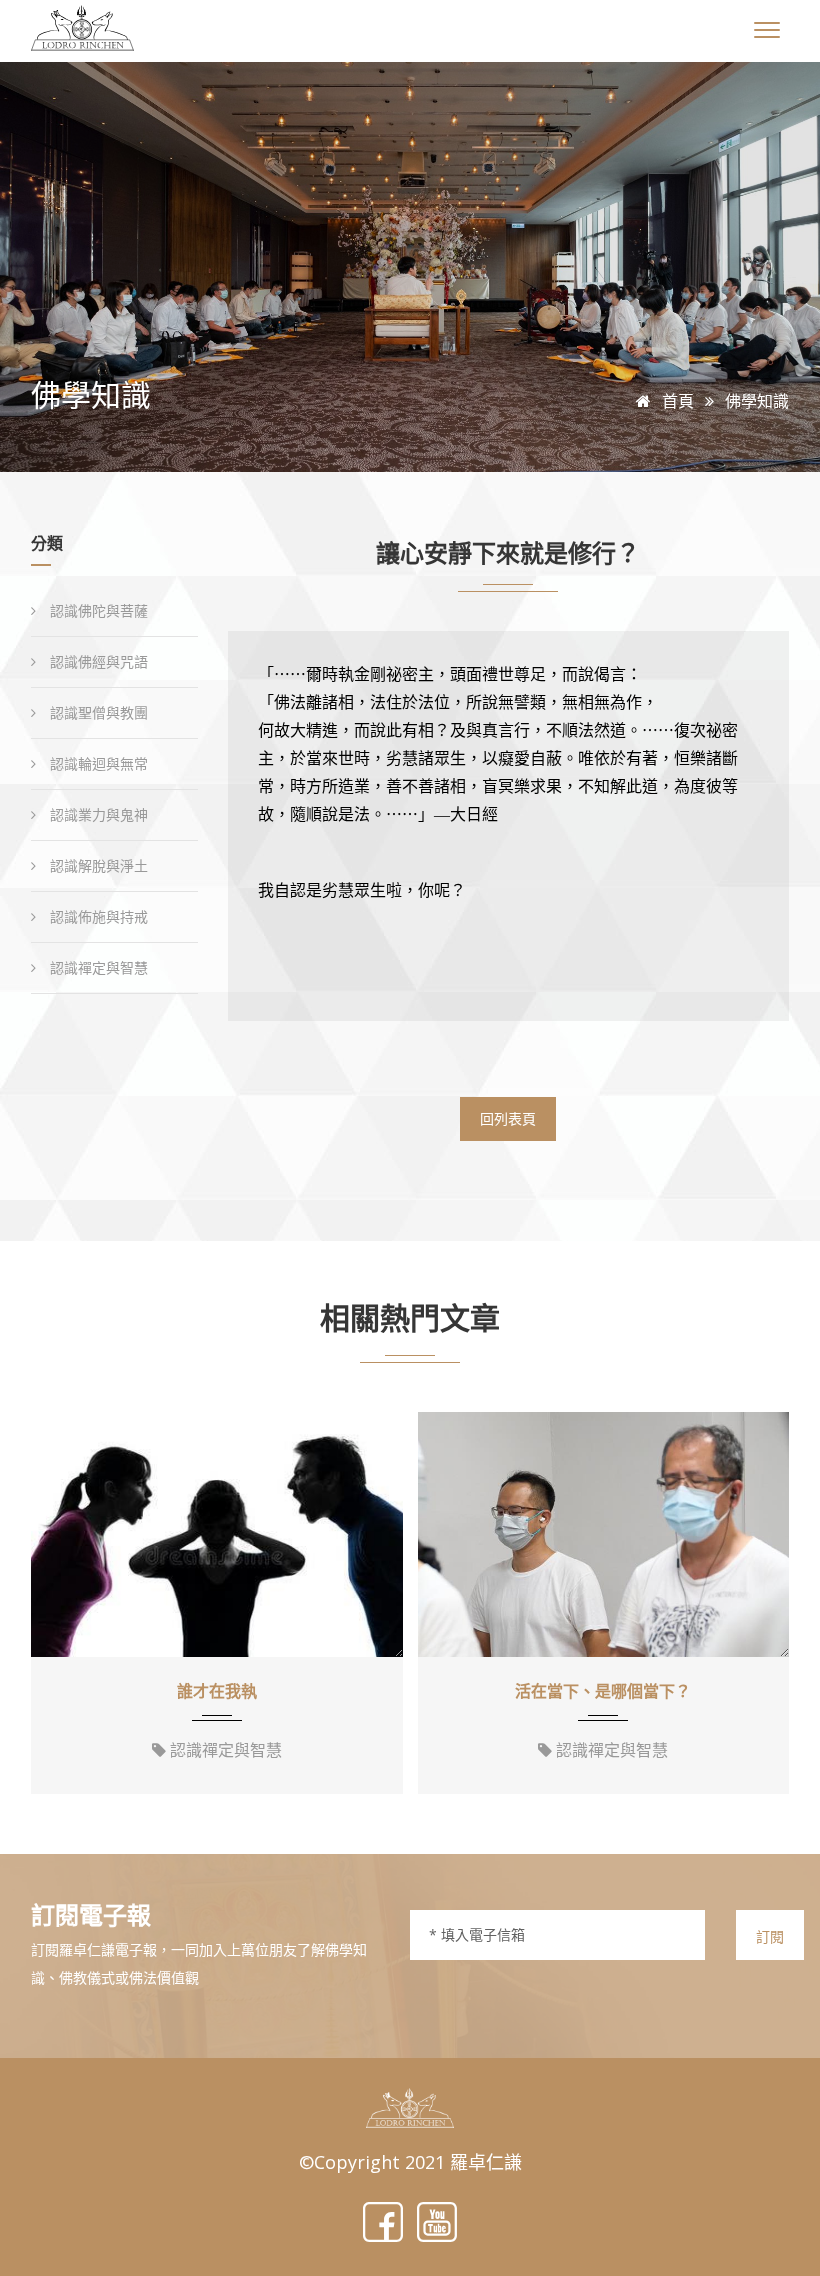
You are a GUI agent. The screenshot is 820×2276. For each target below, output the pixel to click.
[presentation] (53, 1606)
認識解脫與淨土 (97, 865)
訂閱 (770, 1936)
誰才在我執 (217, 1691)
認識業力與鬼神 (97, 814)
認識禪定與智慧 (97, 967)
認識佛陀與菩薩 (97, 610)
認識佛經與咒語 (97, 661)
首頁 (676, 401)
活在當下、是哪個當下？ (603, 1691)
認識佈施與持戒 (97, 916)
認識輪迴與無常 (97, 763)
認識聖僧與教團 (97, 712)
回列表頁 (508, 1118)
